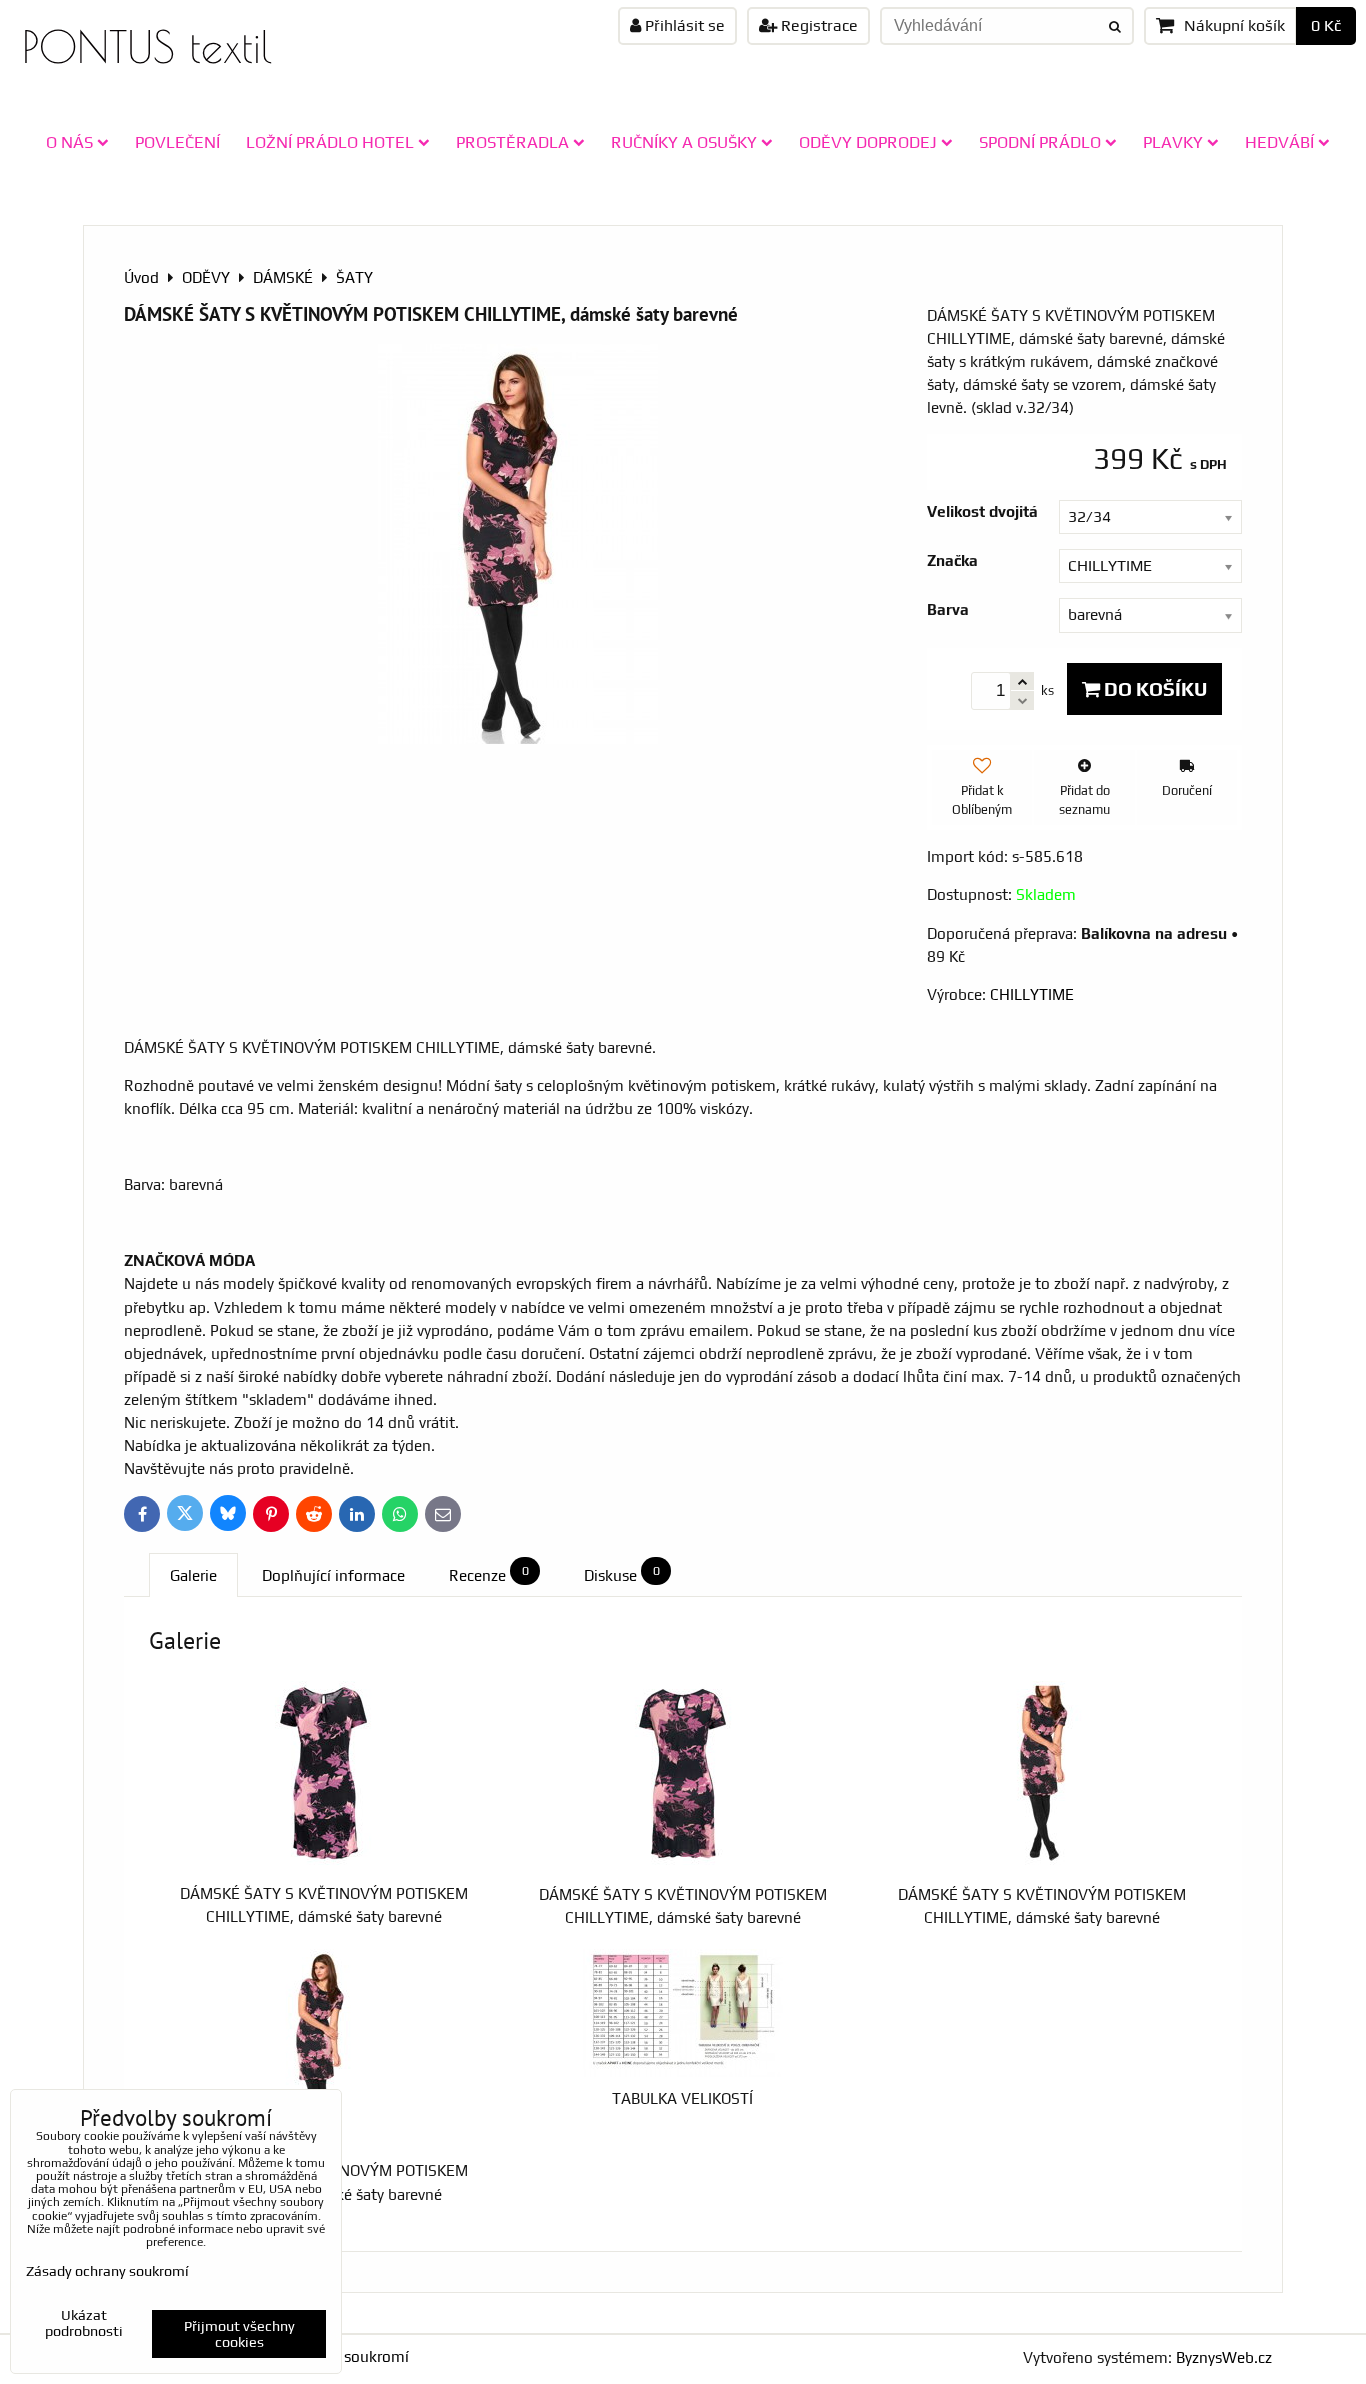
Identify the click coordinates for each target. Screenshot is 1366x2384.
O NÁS (69, 142)
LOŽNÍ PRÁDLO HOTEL (330, 142)
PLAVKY (1173, 142)
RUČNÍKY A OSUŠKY (684, 142)
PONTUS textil (147, 46)
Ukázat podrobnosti (84, 2323)
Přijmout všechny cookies (239, 2334)
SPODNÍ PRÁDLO (1040, 142)
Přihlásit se (683, 25)
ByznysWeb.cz (1224, 2357)
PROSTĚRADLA (512, 142)
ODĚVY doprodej (868, 142)
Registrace (817, 25)
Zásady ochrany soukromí (107, 2271)
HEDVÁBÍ (1279, 142)
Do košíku (1153, 689)
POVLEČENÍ (177, 142)
